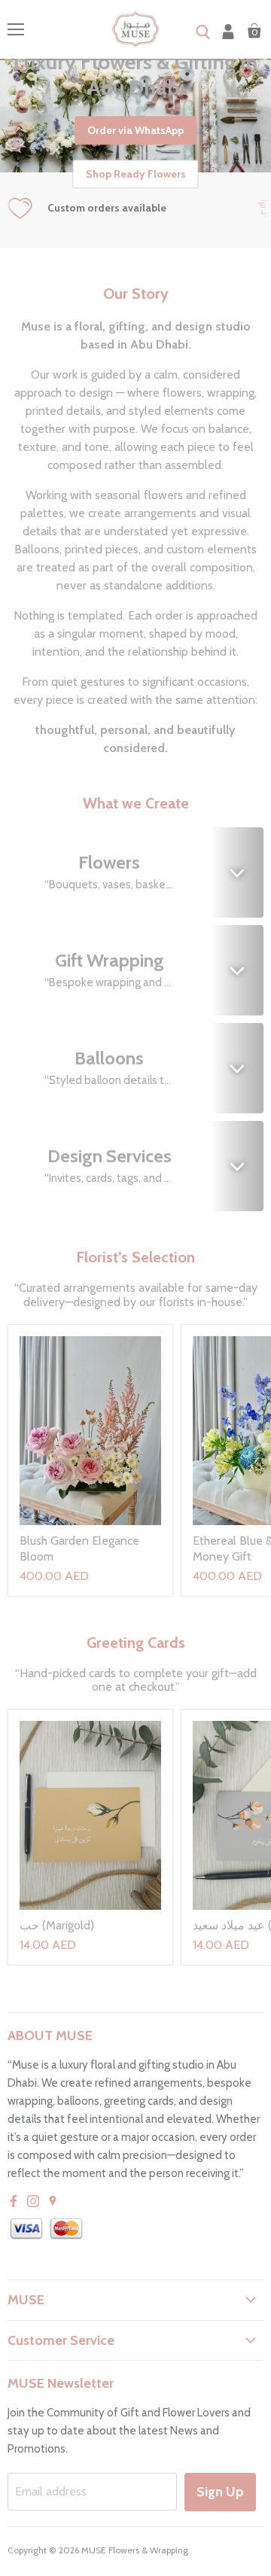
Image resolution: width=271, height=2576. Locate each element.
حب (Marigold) (57, 1925)
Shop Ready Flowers (136, 174)
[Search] (203, 33)
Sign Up (220, 2492)
